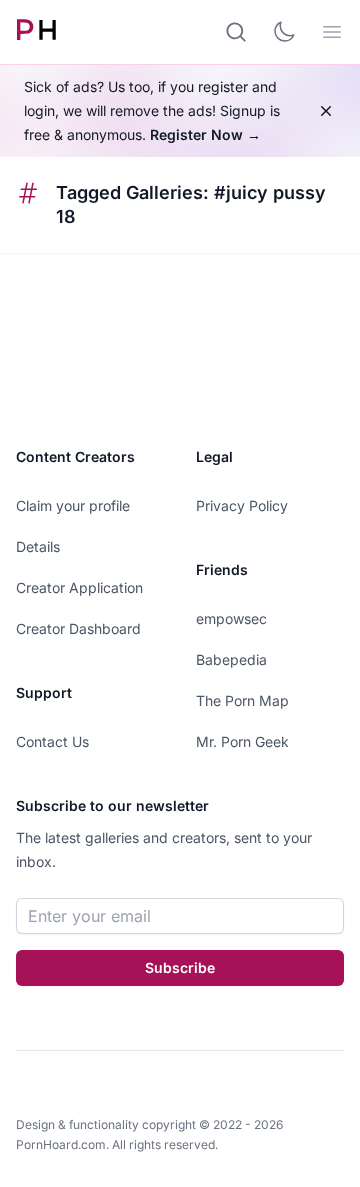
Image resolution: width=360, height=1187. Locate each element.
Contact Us (52, 741)
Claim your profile (73, 505)
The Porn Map (242, 700)
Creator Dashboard (78, 628)
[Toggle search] (236, 32)
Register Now (205, 134)
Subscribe (180, 967)
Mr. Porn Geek (242, 741)
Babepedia (231, 659)
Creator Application (79, 587)
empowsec (231, 618)
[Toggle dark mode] (284, 32)
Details (38, 546)
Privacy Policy (242, 505)
